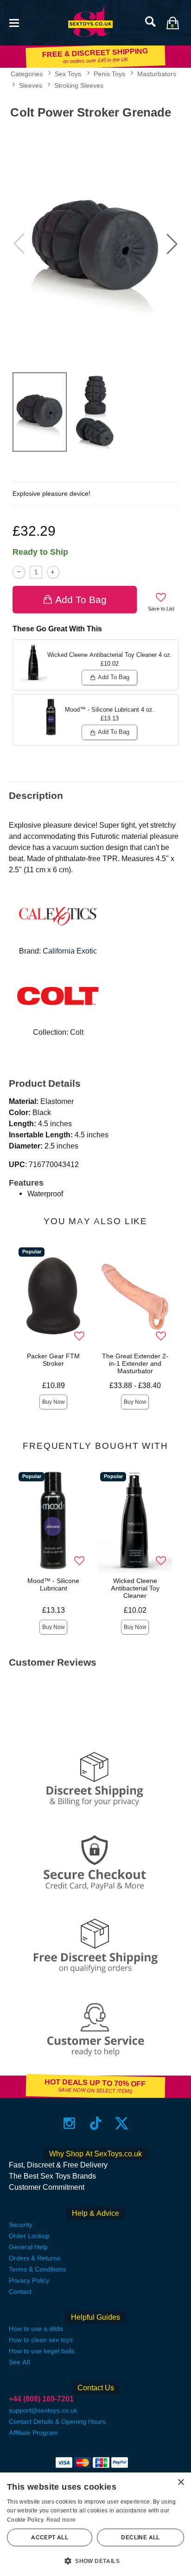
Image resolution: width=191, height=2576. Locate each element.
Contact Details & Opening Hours (57, 2421)
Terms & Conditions (37, 2269)
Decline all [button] (140, 2537)
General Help (28, 2247)
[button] (14, 22)
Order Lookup (29, 2236)
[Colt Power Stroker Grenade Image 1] (95, 244)
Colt (77, 1032)
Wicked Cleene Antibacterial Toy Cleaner (135, 1588)
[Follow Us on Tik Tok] (96, 2123)
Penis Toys (109, 74)
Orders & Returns (35, 2258)
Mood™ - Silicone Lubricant (53, 1584)
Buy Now (54, 1402)
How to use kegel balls (42, 2351)
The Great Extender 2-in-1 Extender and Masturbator (135, 1363)
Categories (27, 74)
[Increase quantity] (53, 572)
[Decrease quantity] (19, 572)
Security (21, 2225)
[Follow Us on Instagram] (69, 2123)
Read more (61, 2520)
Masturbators (157, 74)
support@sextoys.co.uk (43, 2410)
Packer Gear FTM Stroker (53, 1360)
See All (19, 2362)
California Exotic (70, 951)
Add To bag (81, 600)
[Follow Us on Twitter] (122, 2123)
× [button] (181, 2482)
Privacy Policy (29, 2280)
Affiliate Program (33, 2433)
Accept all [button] (50, 2537)
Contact (20, 2291)
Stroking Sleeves (79, 85)
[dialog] (95, 2524)
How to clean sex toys (41, 2340)
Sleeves (31, 85)
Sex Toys (68, 74)
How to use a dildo (36, 2329)
